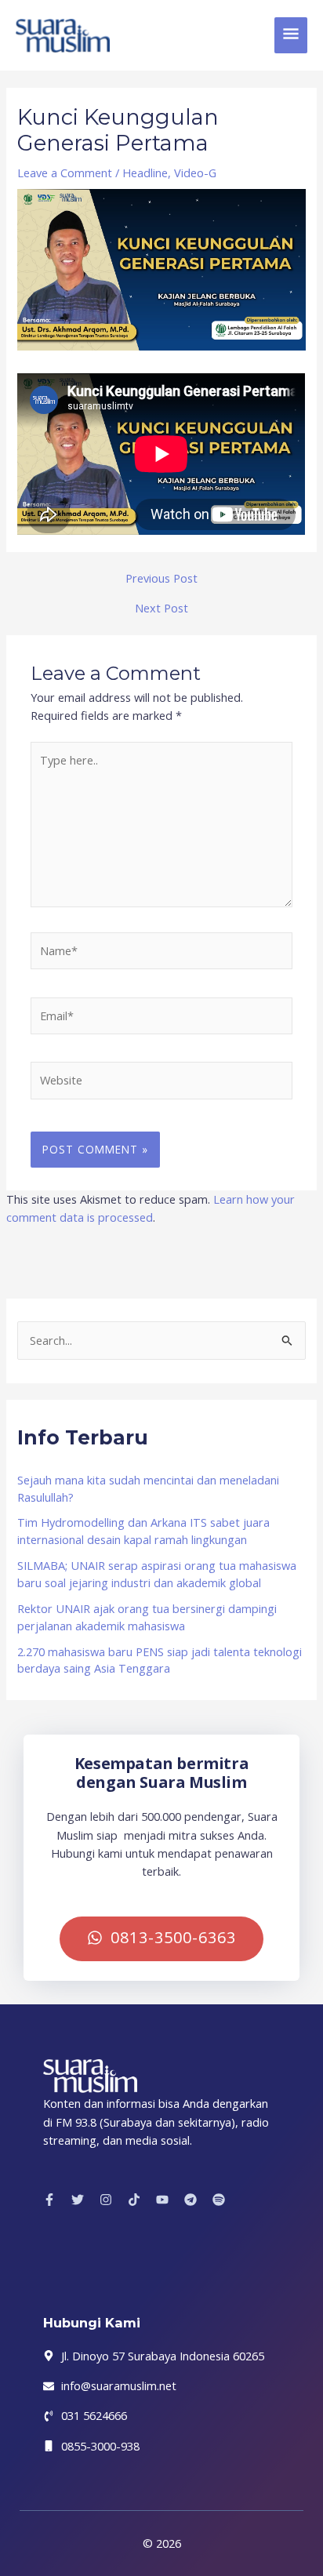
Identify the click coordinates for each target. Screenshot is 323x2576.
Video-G (195, 173)
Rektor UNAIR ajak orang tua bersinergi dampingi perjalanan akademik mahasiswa (147, 1617)
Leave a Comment (65, 173)
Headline (145, 173)
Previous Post (161, 578)
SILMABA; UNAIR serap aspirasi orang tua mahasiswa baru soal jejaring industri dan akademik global (157, 1574)
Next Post (161, 608)
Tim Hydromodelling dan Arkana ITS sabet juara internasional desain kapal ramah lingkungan (143, 1531)
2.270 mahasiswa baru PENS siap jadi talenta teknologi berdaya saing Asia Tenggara (160, 1660)
